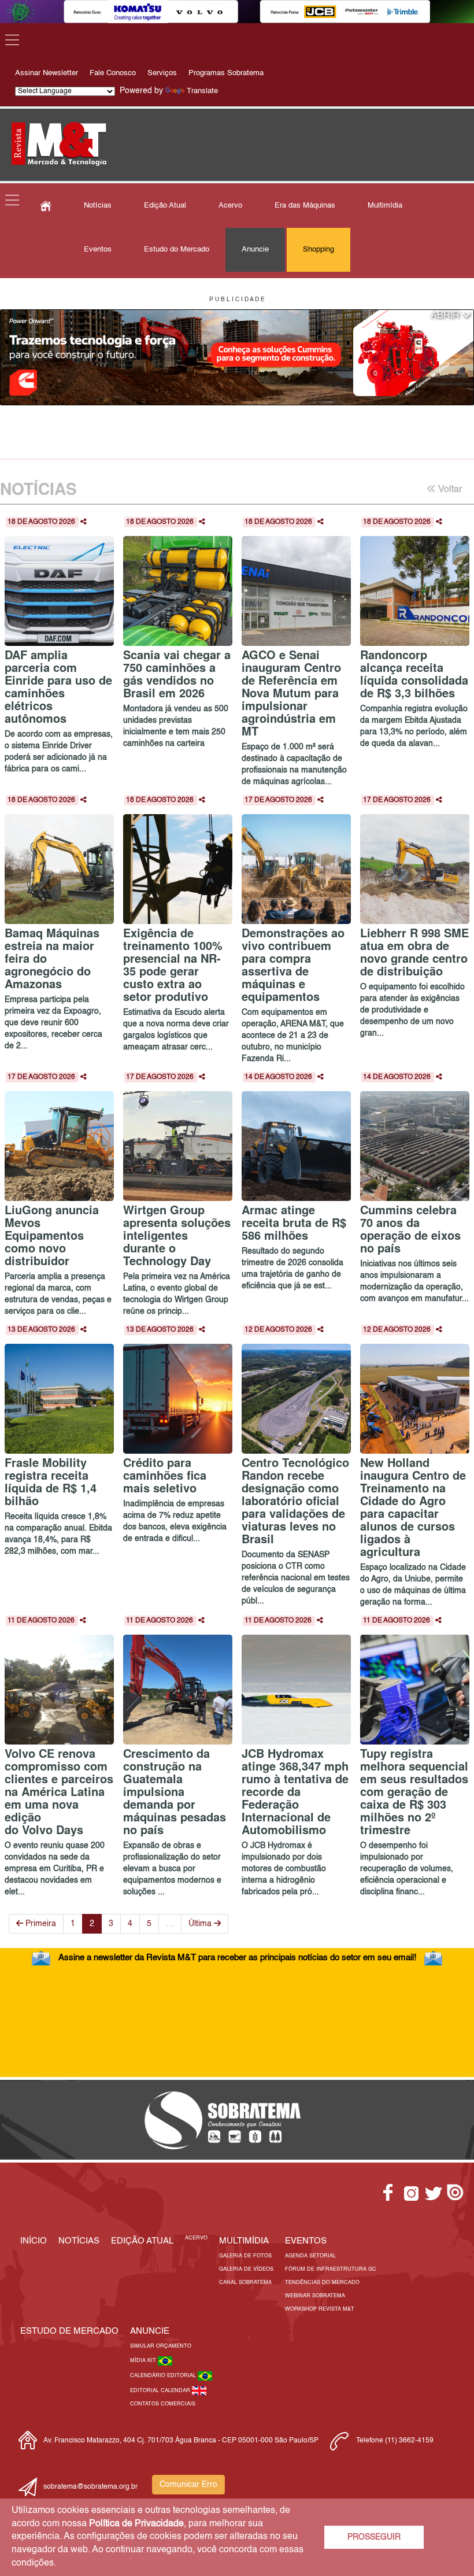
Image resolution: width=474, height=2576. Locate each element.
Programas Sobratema (226, 73)
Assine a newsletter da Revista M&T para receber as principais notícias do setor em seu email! (237, 1958)
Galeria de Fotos (245, 2256)
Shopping (319, 250)
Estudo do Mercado (177, 250)
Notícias (98, 206)
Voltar (449, 490)
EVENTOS (306, 2241)
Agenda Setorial (310, 2256)
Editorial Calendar (161, 2391)
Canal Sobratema (245, 2283)
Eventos (98, 250)
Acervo (230, 206)
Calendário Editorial (164, 2376)
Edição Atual (165, 206)
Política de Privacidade (136, 2524)
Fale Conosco (113, 73)
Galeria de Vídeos (246, 2269)
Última (201, 1924)
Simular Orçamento (161, 2346)
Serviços (162, 73)
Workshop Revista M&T (320, 2309)
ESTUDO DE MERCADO (69, 2331)
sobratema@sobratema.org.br (90, 2487)
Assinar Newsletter (47, 73)
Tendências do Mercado (322, 2283)
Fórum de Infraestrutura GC (331, 2269)
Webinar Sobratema (315, 2296)
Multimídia (385, 206)
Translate (202, 91)
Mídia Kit (144, 2361)
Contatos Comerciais (163, 2404)
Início (34, 2241)
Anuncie (255, 250)
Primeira (40, 1924)
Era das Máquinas (305, 206)
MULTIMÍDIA (244, 2241)
